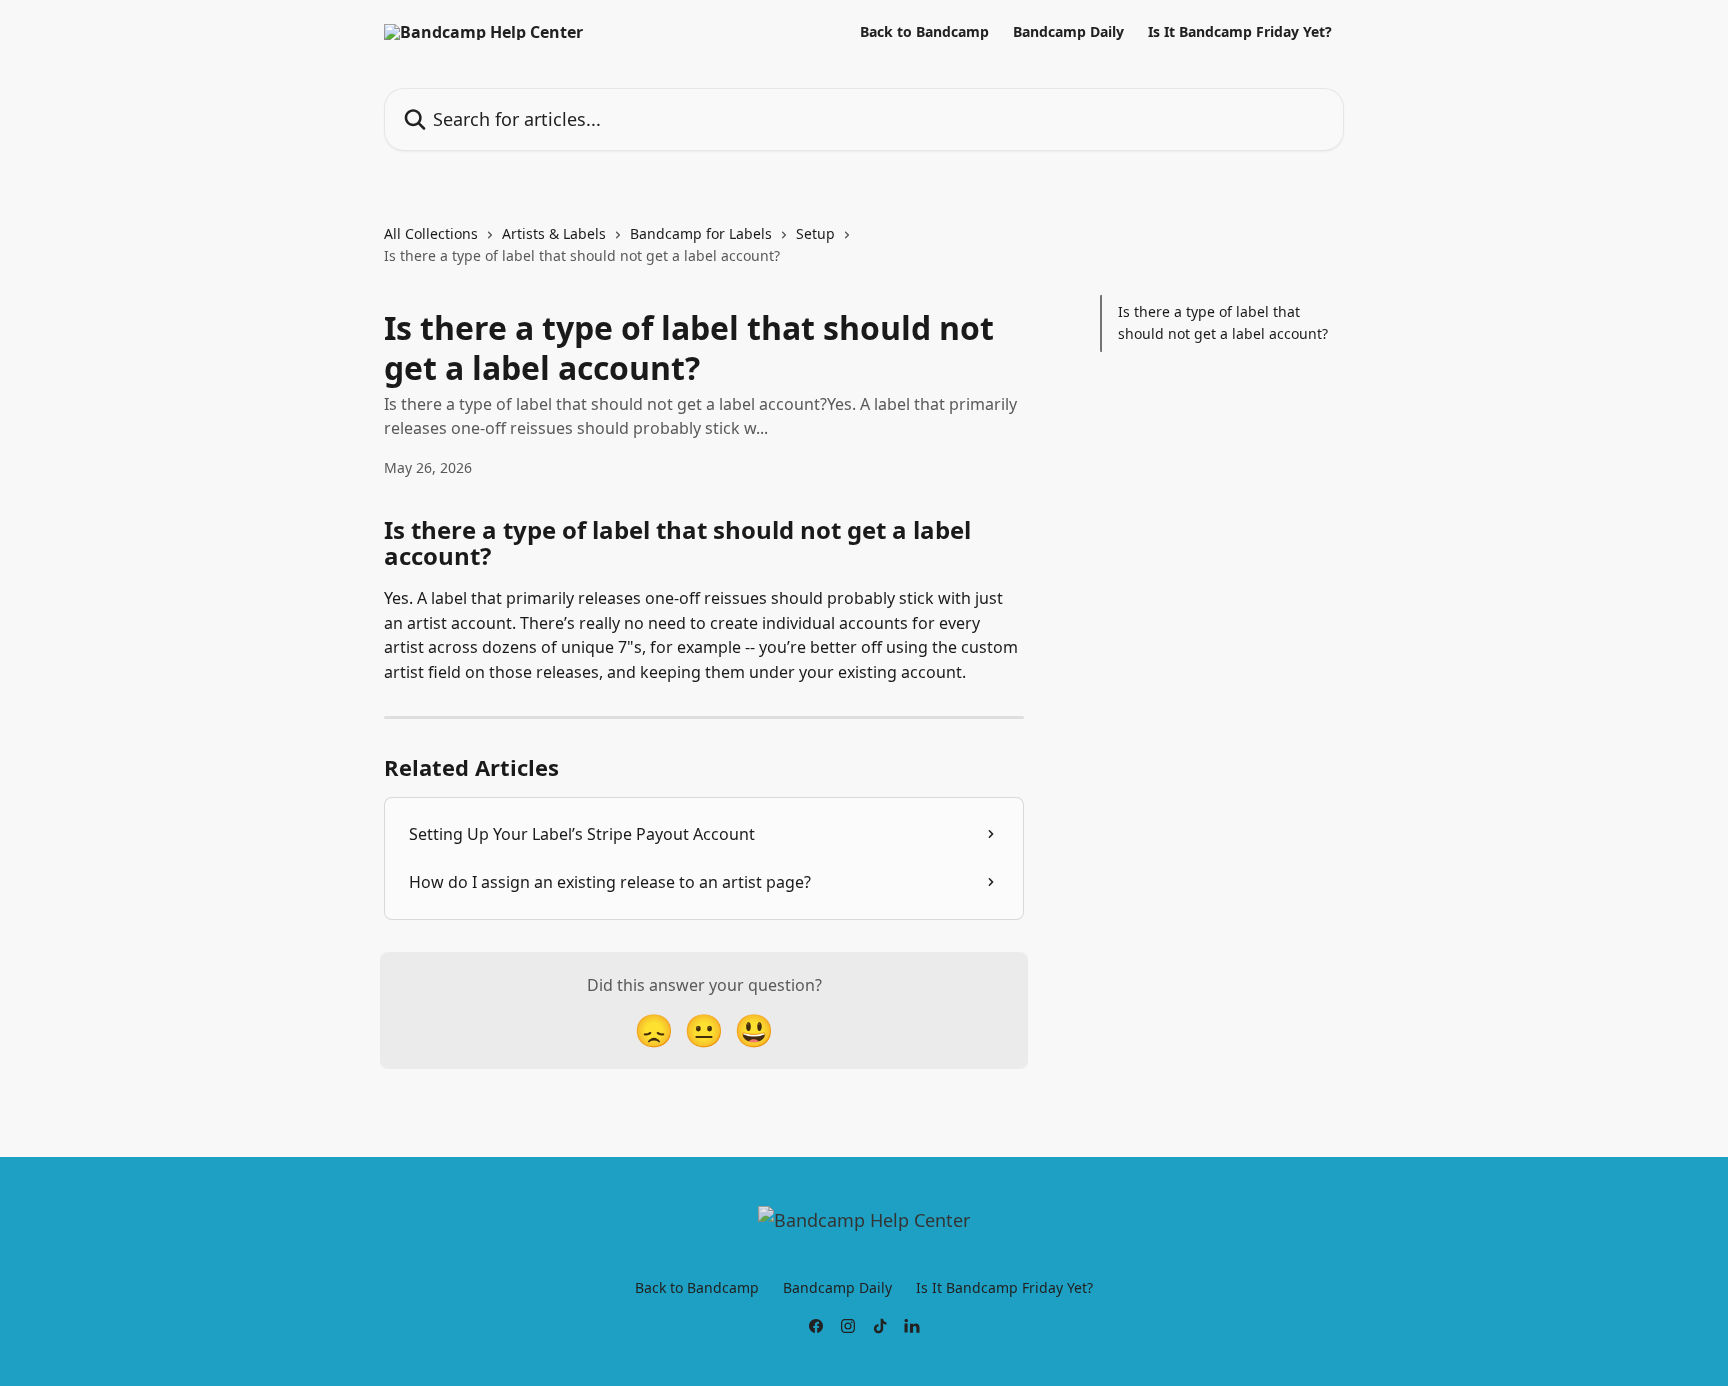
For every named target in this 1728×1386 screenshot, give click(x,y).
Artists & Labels (554, 233)
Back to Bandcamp (924, 32)
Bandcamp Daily (1068, 32)
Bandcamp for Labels (701, 233)
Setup (815, 233)
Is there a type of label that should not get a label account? (1223, 322)
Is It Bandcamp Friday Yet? (1240, 32)
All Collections (431, 233)
